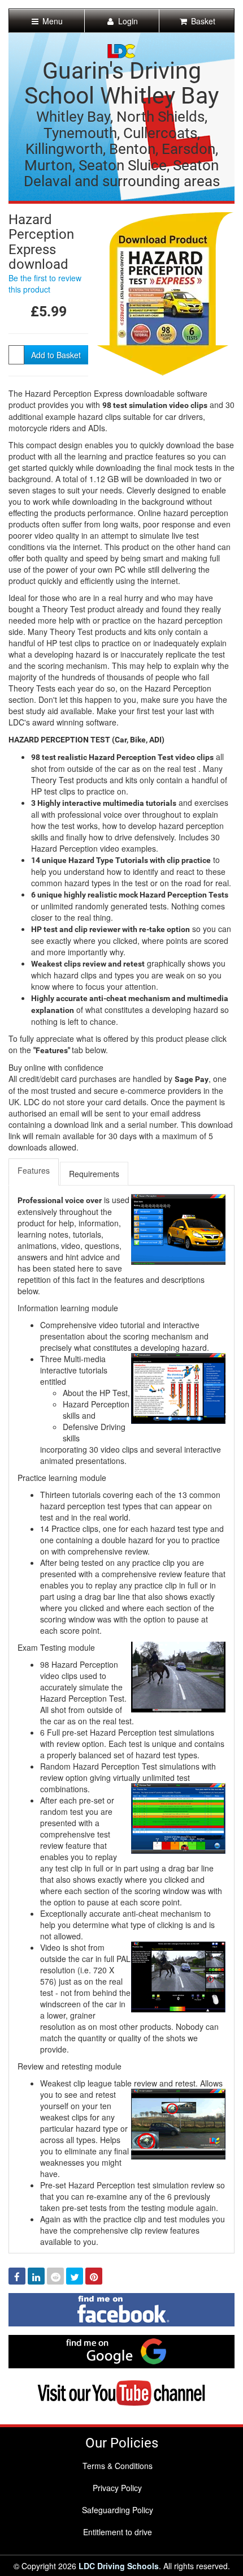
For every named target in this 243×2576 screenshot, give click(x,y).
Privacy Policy (117, 2488)
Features (34, 1170)
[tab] (34, 1172)
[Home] (121, 50)
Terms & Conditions (118, 2466)
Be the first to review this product (45, 284)
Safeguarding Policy (118, 2510)
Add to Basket (56, 355)
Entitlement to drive (118, 2532)
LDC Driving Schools (119, 2566)
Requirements (94, 1174)
